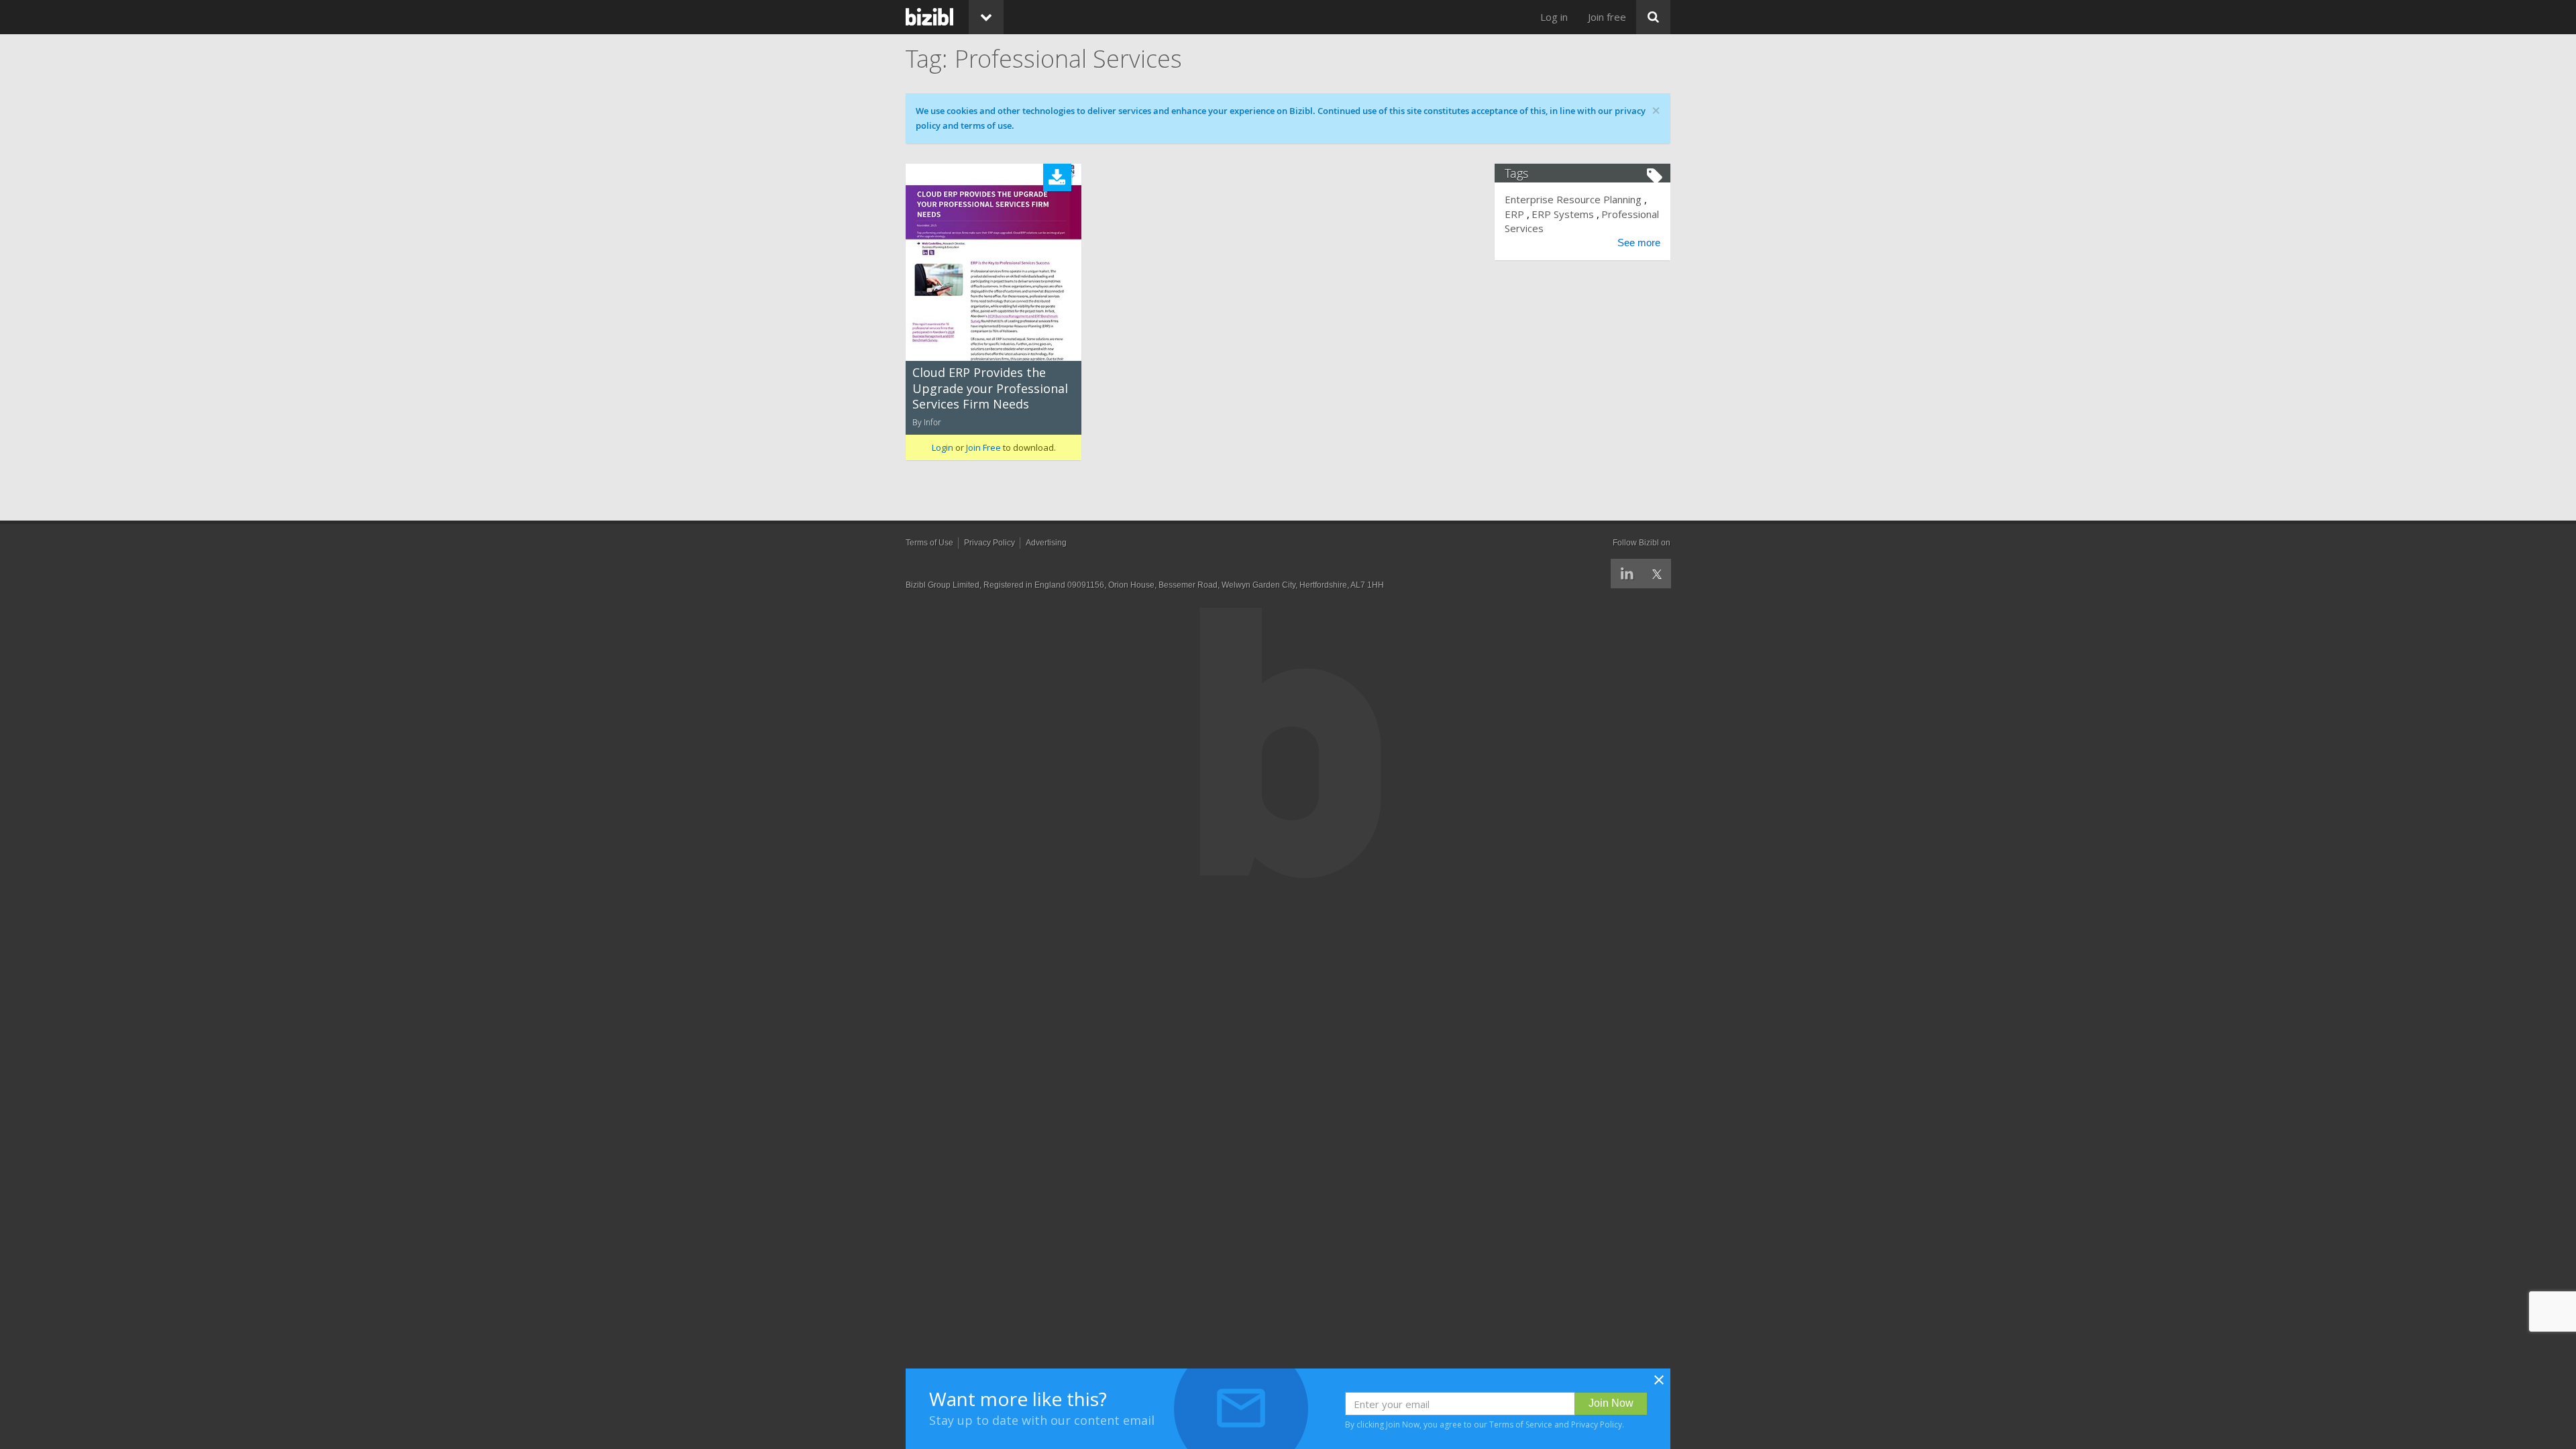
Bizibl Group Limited (943, 585)
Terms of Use (929, 543)
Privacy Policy (1597, 1425)
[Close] (1659, 1384)
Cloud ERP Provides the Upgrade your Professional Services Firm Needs (990, 388)
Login (943, 447)
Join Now (1611, 1403)
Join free (1607, 17)
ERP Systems (1563, 214)
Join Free (983, 447)
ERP (1514, 214)
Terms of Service (1521, 1425)
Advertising (1046, 543)
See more (1639, 243)
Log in (1554, 17)
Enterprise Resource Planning (1573, 199)
